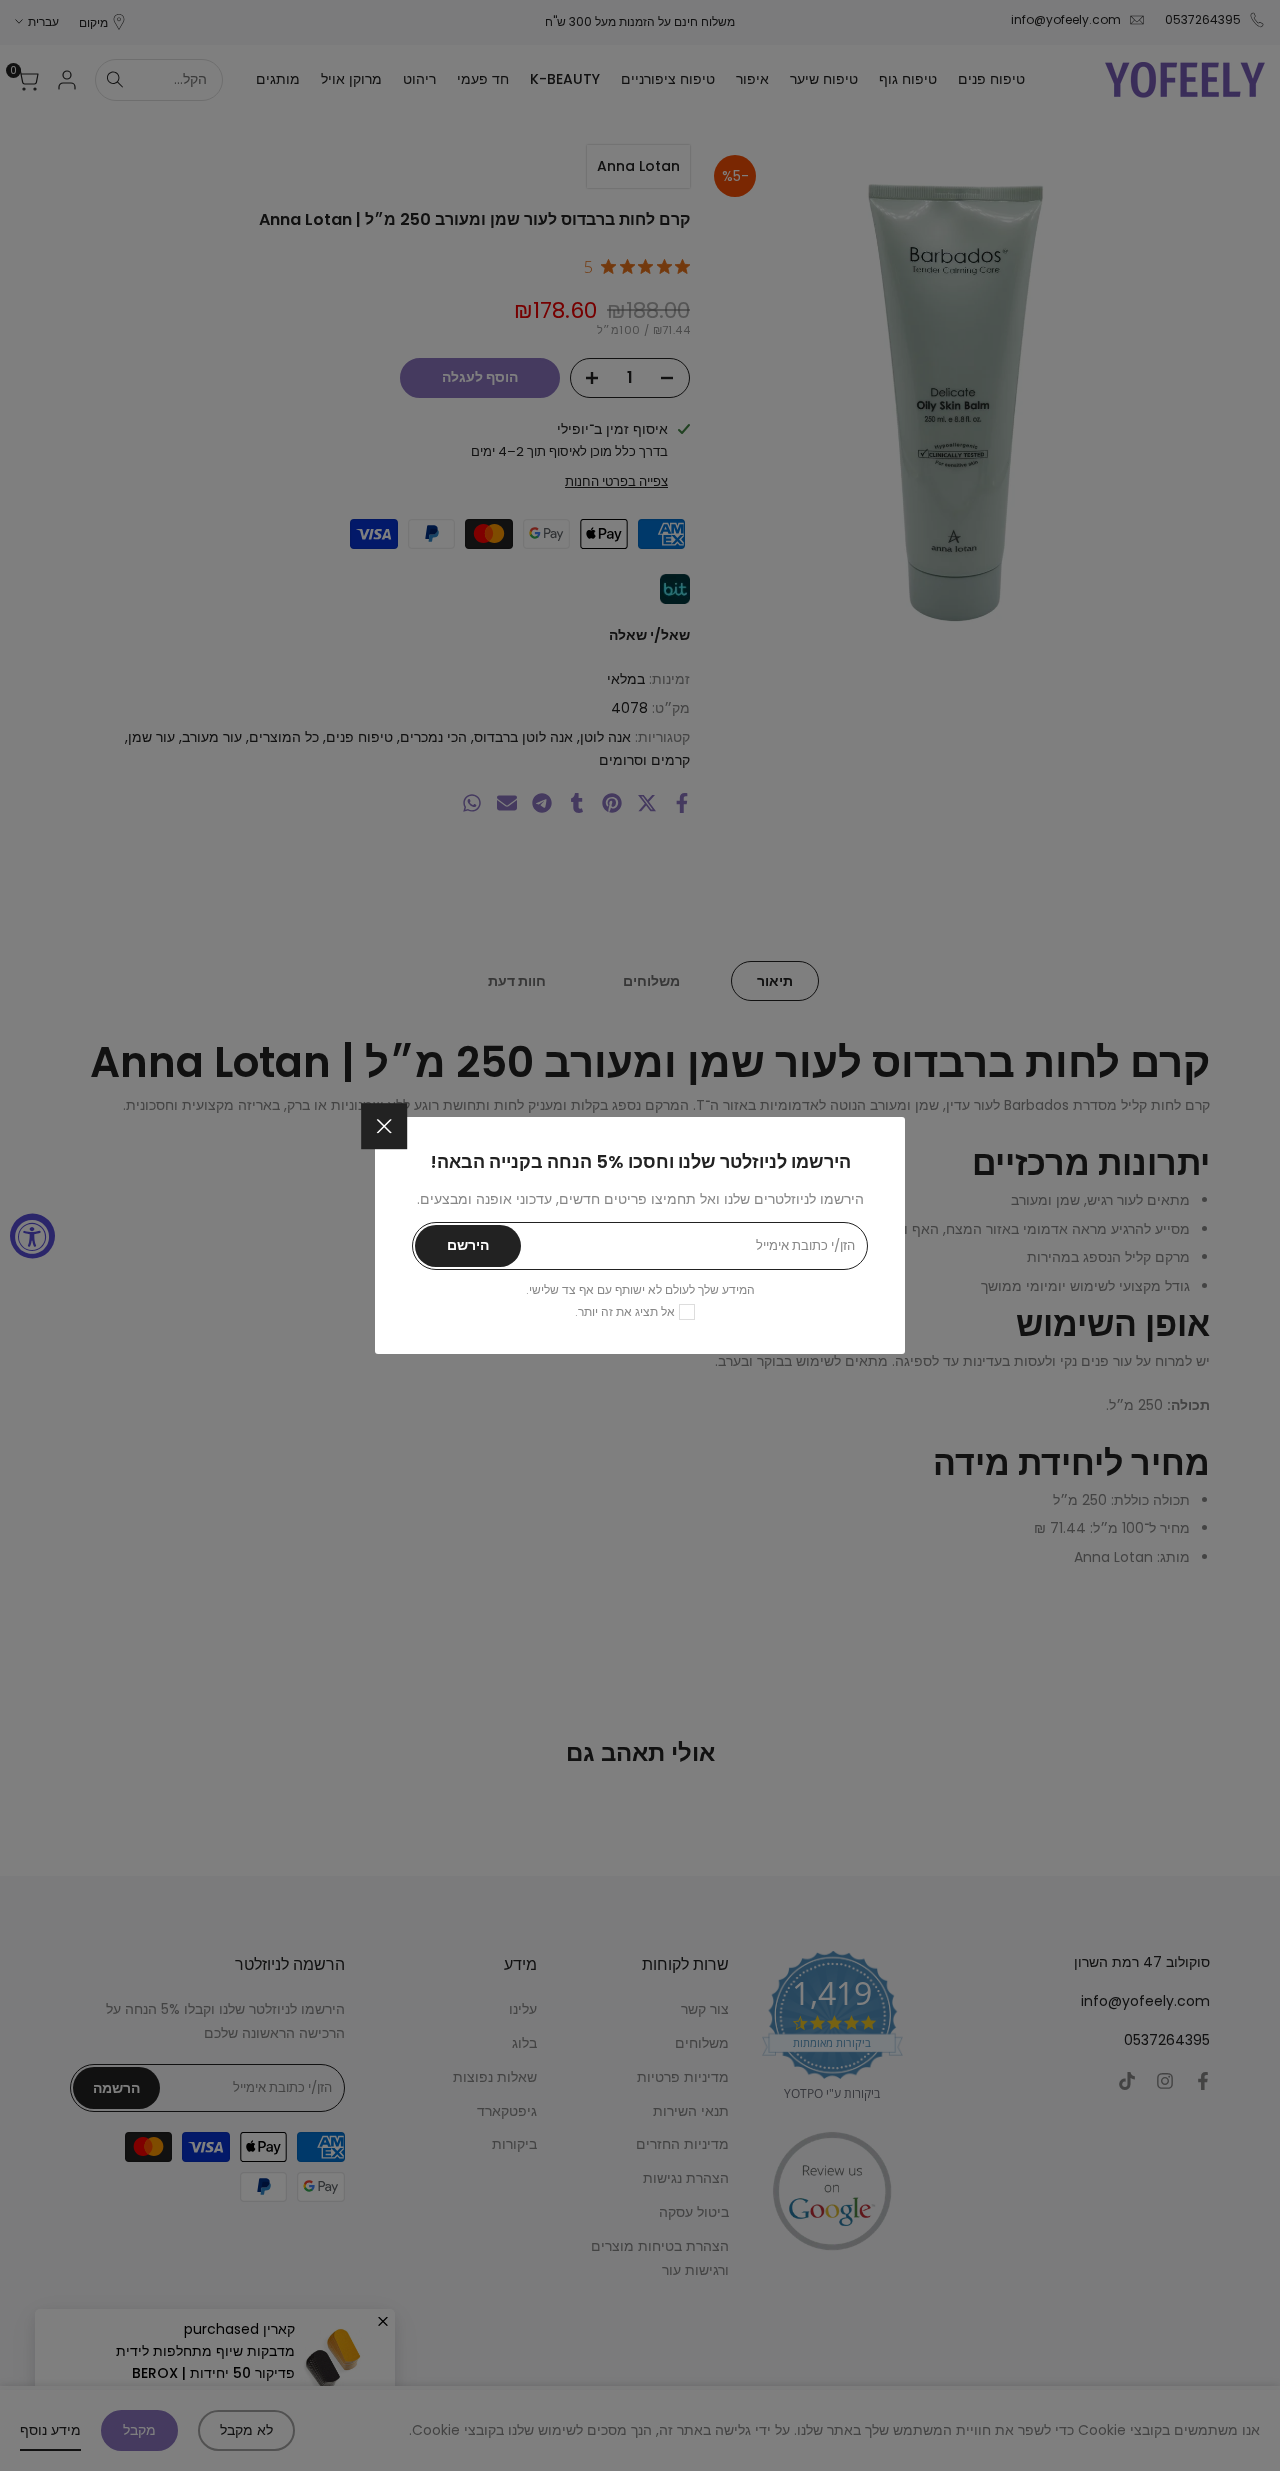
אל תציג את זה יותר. (625, 1311)
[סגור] (384, 1126)
